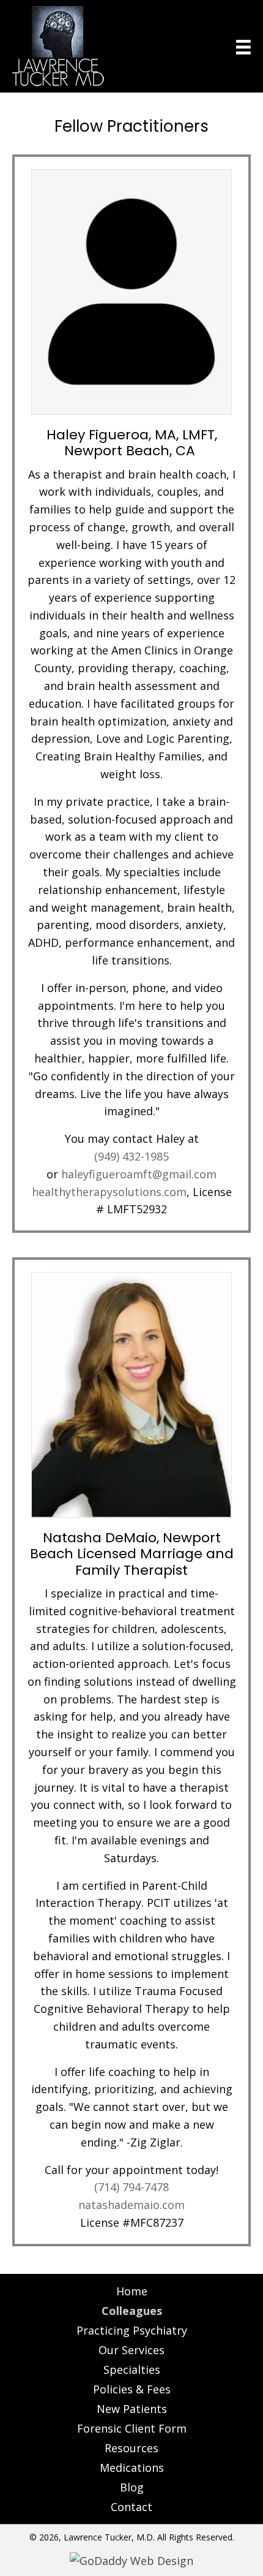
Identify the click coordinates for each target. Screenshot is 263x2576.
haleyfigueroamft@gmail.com (139, 1174)
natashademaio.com (131, 2205)
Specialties (132, 2370)
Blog (132, 2487)
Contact (131, 2507)
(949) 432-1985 (131, 1156)
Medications (132, 2468)
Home (132, 2291)
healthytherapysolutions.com (109, 1192)
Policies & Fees (132, 2389)
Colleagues (132, 2311)
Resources (131, 2448)
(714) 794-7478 (131, 2187)
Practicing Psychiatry (132, 2330)
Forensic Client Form (132, 2428)
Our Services (131, 2350)
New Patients (132, 2409)
